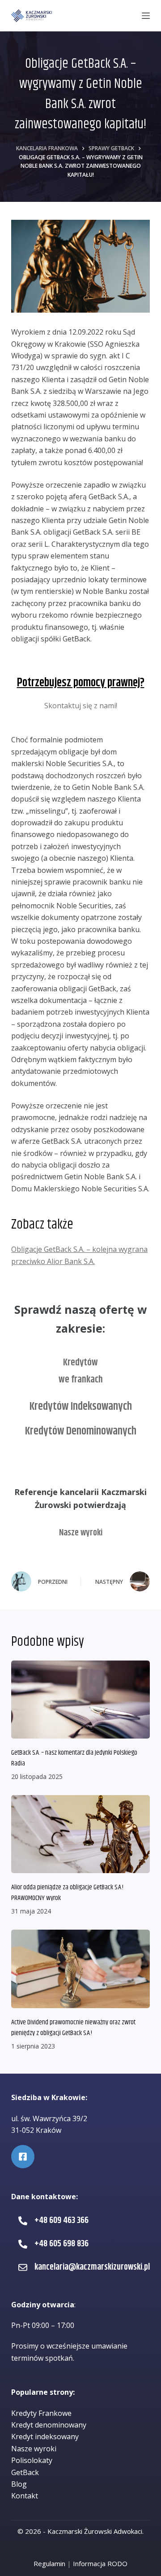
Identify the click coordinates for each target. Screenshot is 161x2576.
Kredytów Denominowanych (81, 1431)
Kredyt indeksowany (45, 2437)
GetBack (25, 2472)
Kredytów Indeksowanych (81, 1407)
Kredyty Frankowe (41, 2413)
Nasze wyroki (81, 1533)
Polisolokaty (32, 2460)
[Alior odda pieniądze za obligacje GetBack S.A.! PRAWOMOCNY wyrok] (80, 1834)
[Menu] (146, 16)
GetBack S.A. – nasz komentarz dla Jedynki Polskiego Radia (74, 1758)
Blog (19, 2484)
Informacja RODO (100, 2563)
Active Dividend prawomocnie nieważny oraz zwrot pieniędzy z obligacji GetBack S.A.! (73, 2028)
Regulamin (49, 2563)
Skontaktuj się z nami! (81, 706)
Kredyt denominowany (49, 2425)
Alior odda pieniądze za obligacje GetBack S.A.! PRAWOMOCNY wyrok (67, 1893)
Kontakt (25, 2496)
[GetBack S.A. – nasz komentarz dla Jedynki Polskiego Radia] (80, 1700)
